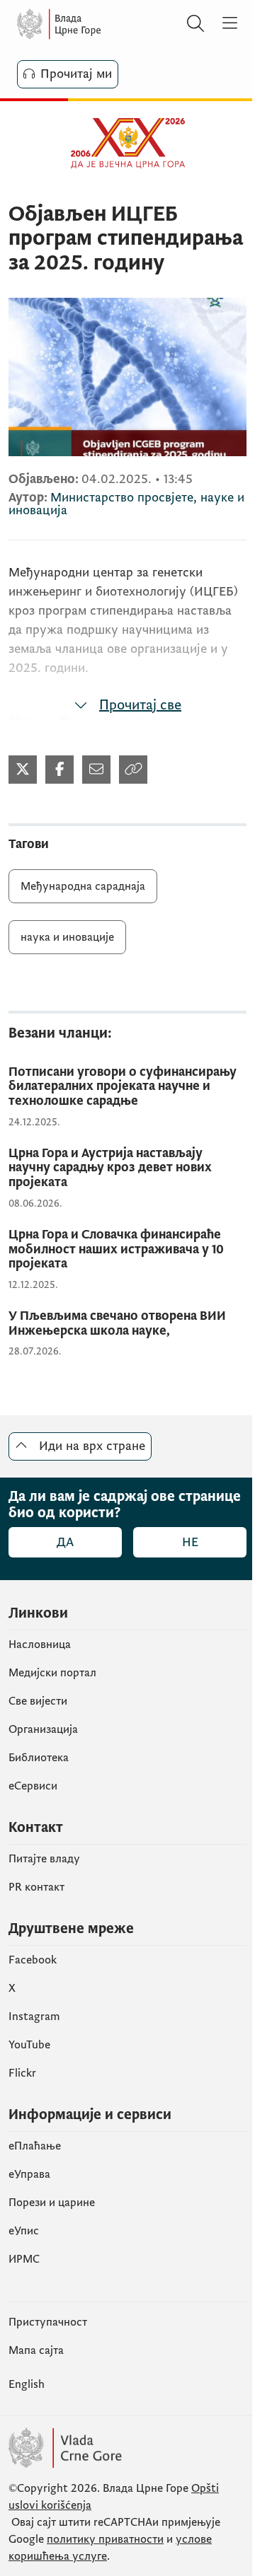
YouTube (29, 2045)
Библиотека (39, 1758)
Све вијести (38, 1701)
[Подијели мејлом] (96, 770)
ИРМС (24, 2259)
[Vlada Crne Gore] (99, 24)
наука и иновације (67, 937)
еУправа (29, 2174)
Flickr (22, 2073)
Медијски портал (52, 1673)
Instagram (34, 2017)
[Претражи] (195, 24)
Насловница (40, 1644)
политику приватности (105, 2539)
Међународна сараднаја (83, 886)
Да (65, 1542)
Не (190, 1542)
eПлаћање (35, 2146)
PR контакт (36, 1887)
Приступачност (48, 2322)
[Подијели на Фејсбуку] (59, 770)
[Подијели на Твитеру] (23, 770)
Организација (43, 1729)
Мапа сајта (36, 2350)
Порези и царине (52, 2203)
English (27, 2384)
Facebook (33, 1960)
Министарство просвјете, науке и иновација (126, 504)
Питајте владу (44, 1859)
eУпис (24, 2231)
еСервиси (33, 1786)
